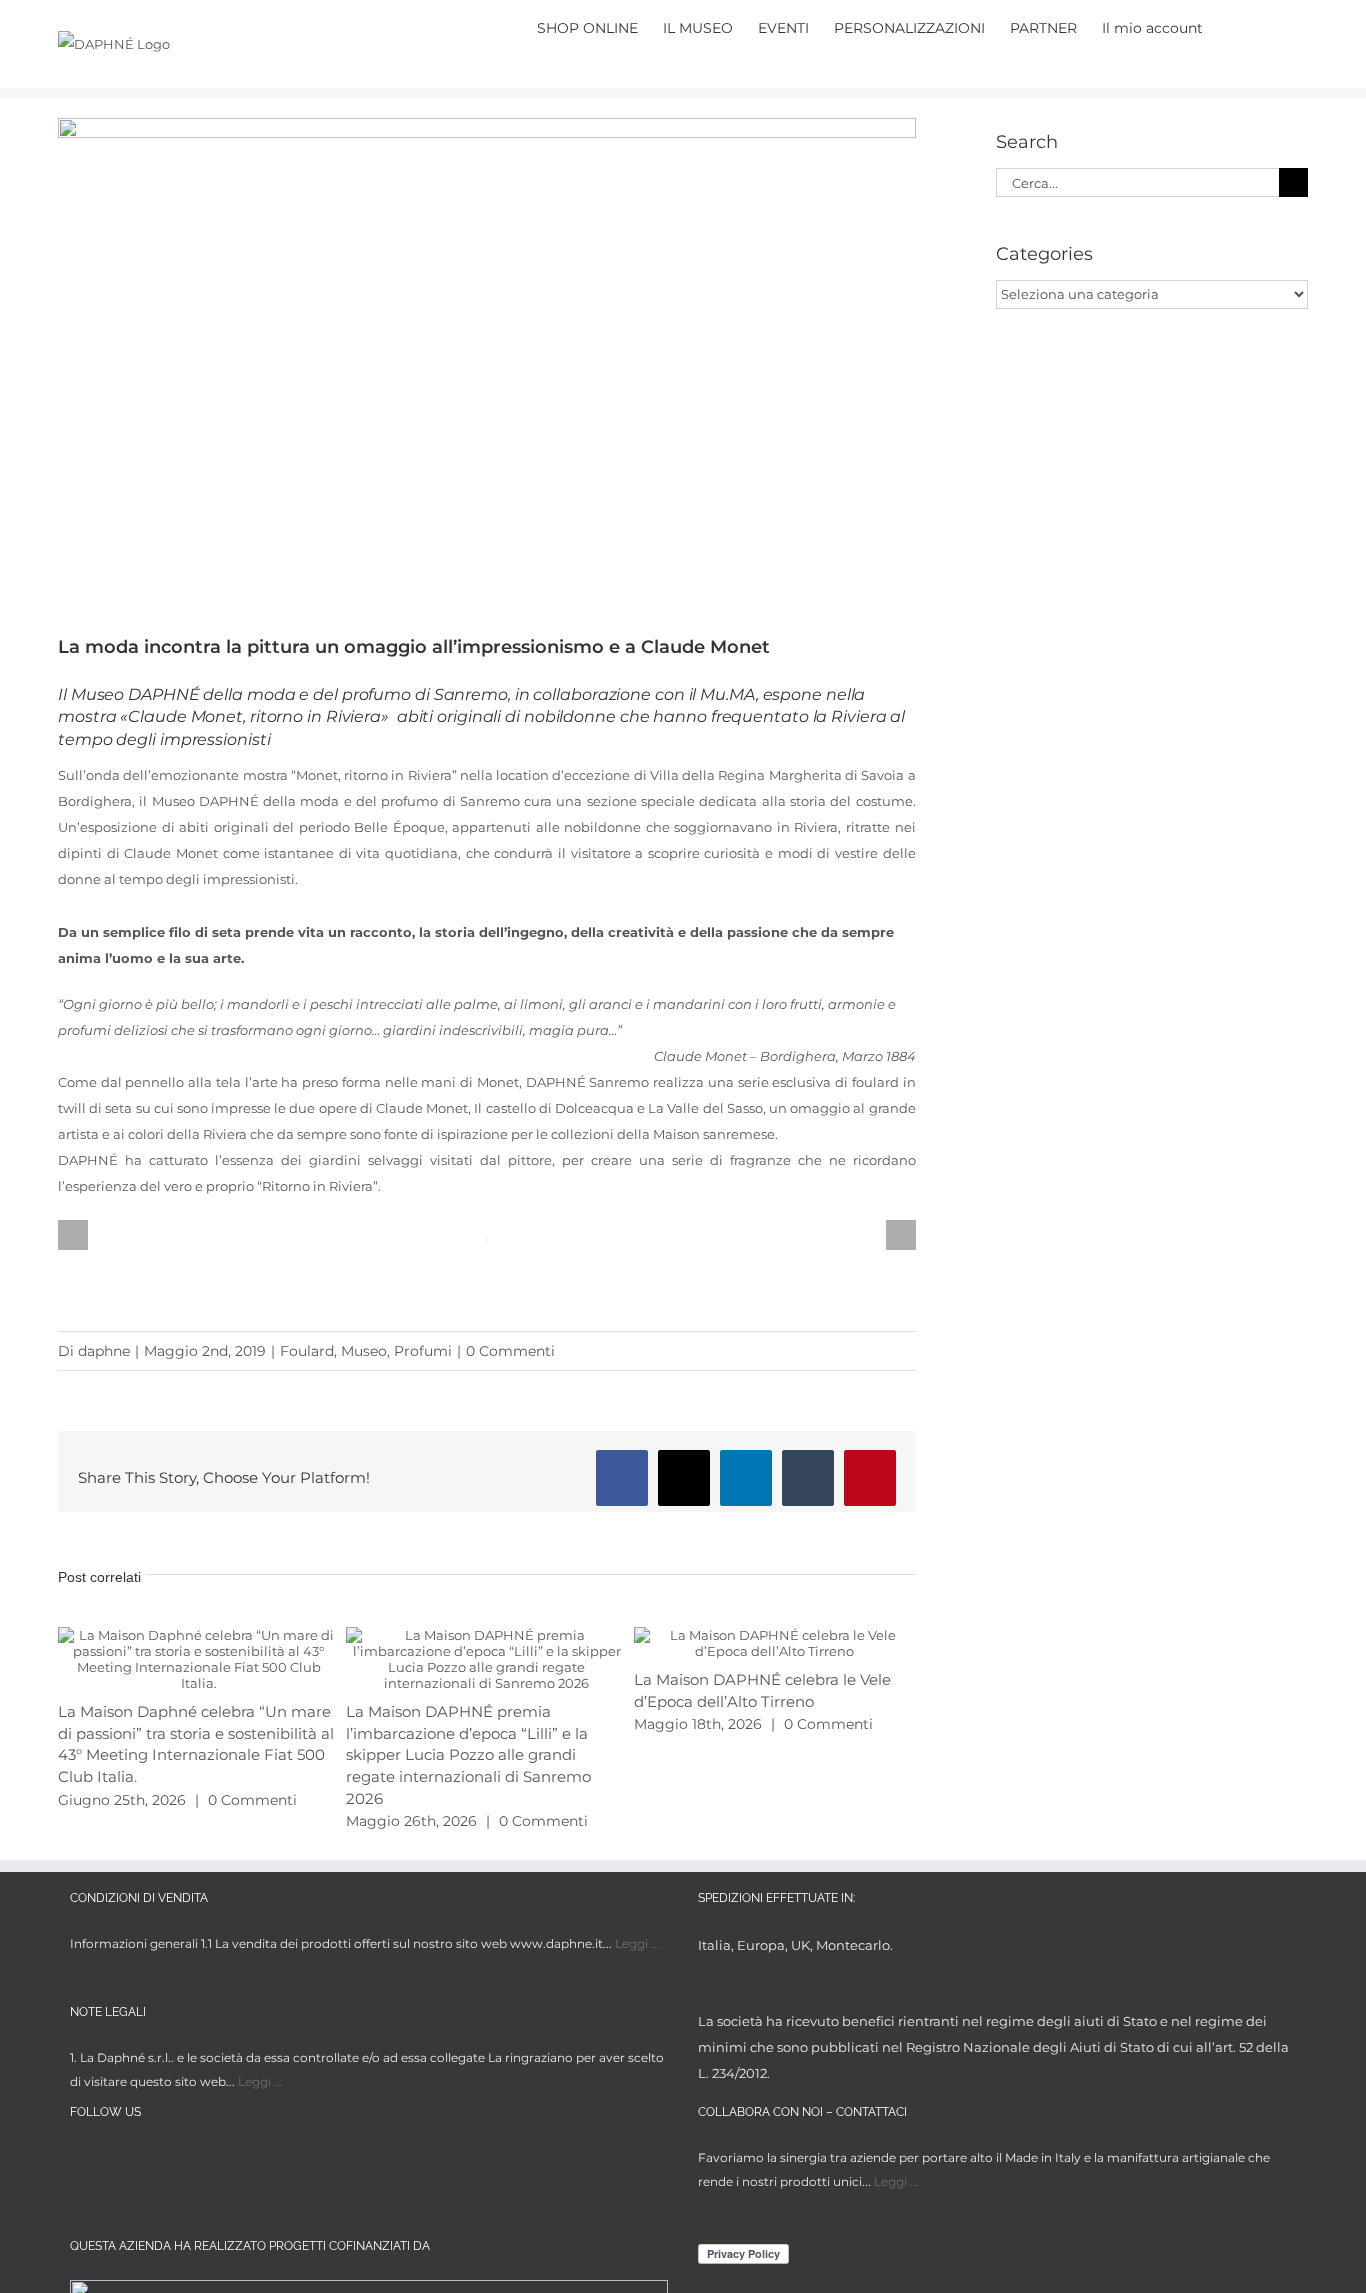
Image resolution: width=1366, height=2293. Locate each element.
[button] (1277, 26)
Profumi (423, 1351)
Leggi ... (637, 1943)
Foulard (307, 1351)
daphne (104, 1351)
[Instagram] (118, 2161)
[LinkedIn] (155, 2161)
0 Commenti (510, 1351)
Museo (364, 1351)
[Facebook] (81, 2161)
